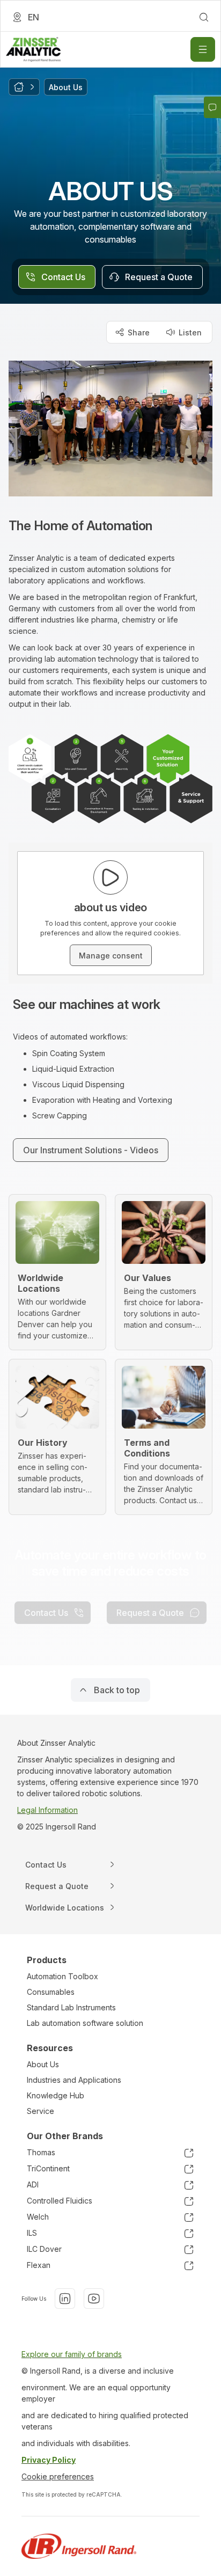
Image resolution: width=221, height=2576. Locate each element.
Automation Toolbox (62, 1976)
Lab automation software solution (85, 2023)
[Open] (203, 49)
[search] (204, 17)
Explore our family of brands (72, 2354)
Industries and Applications (74, 2080)
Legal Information (47, 1810)
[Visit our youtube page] (94, 2299)
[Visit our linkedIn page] (65, 2299)
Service (40, 2111)
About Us (43, 2064)
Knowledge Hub (56, 2095)
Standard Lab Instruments (71, 2007)
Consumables (51, 1992)
